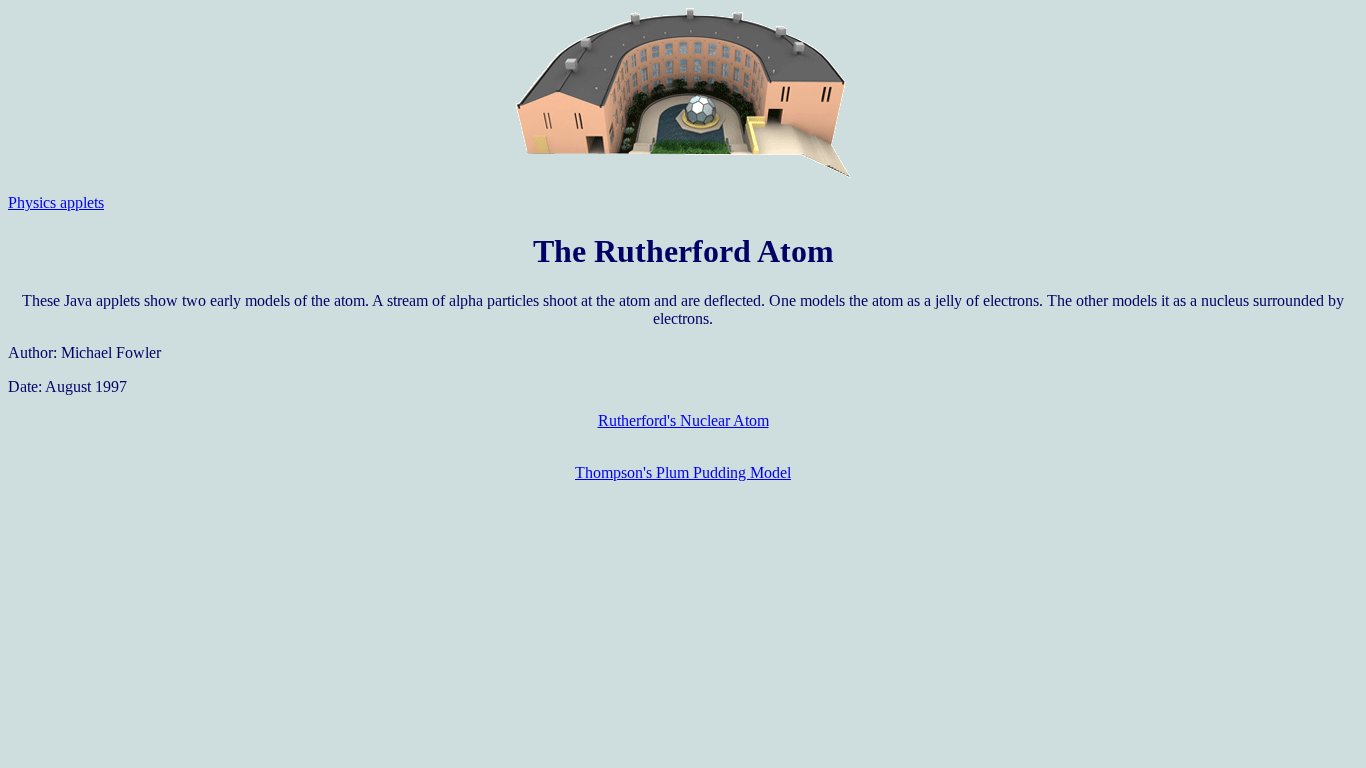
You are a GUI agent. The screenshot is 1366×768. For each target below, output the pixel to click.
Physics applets (56, 202)
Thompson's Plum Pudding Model (683, 472)
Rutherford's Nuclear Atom (683, 420)
